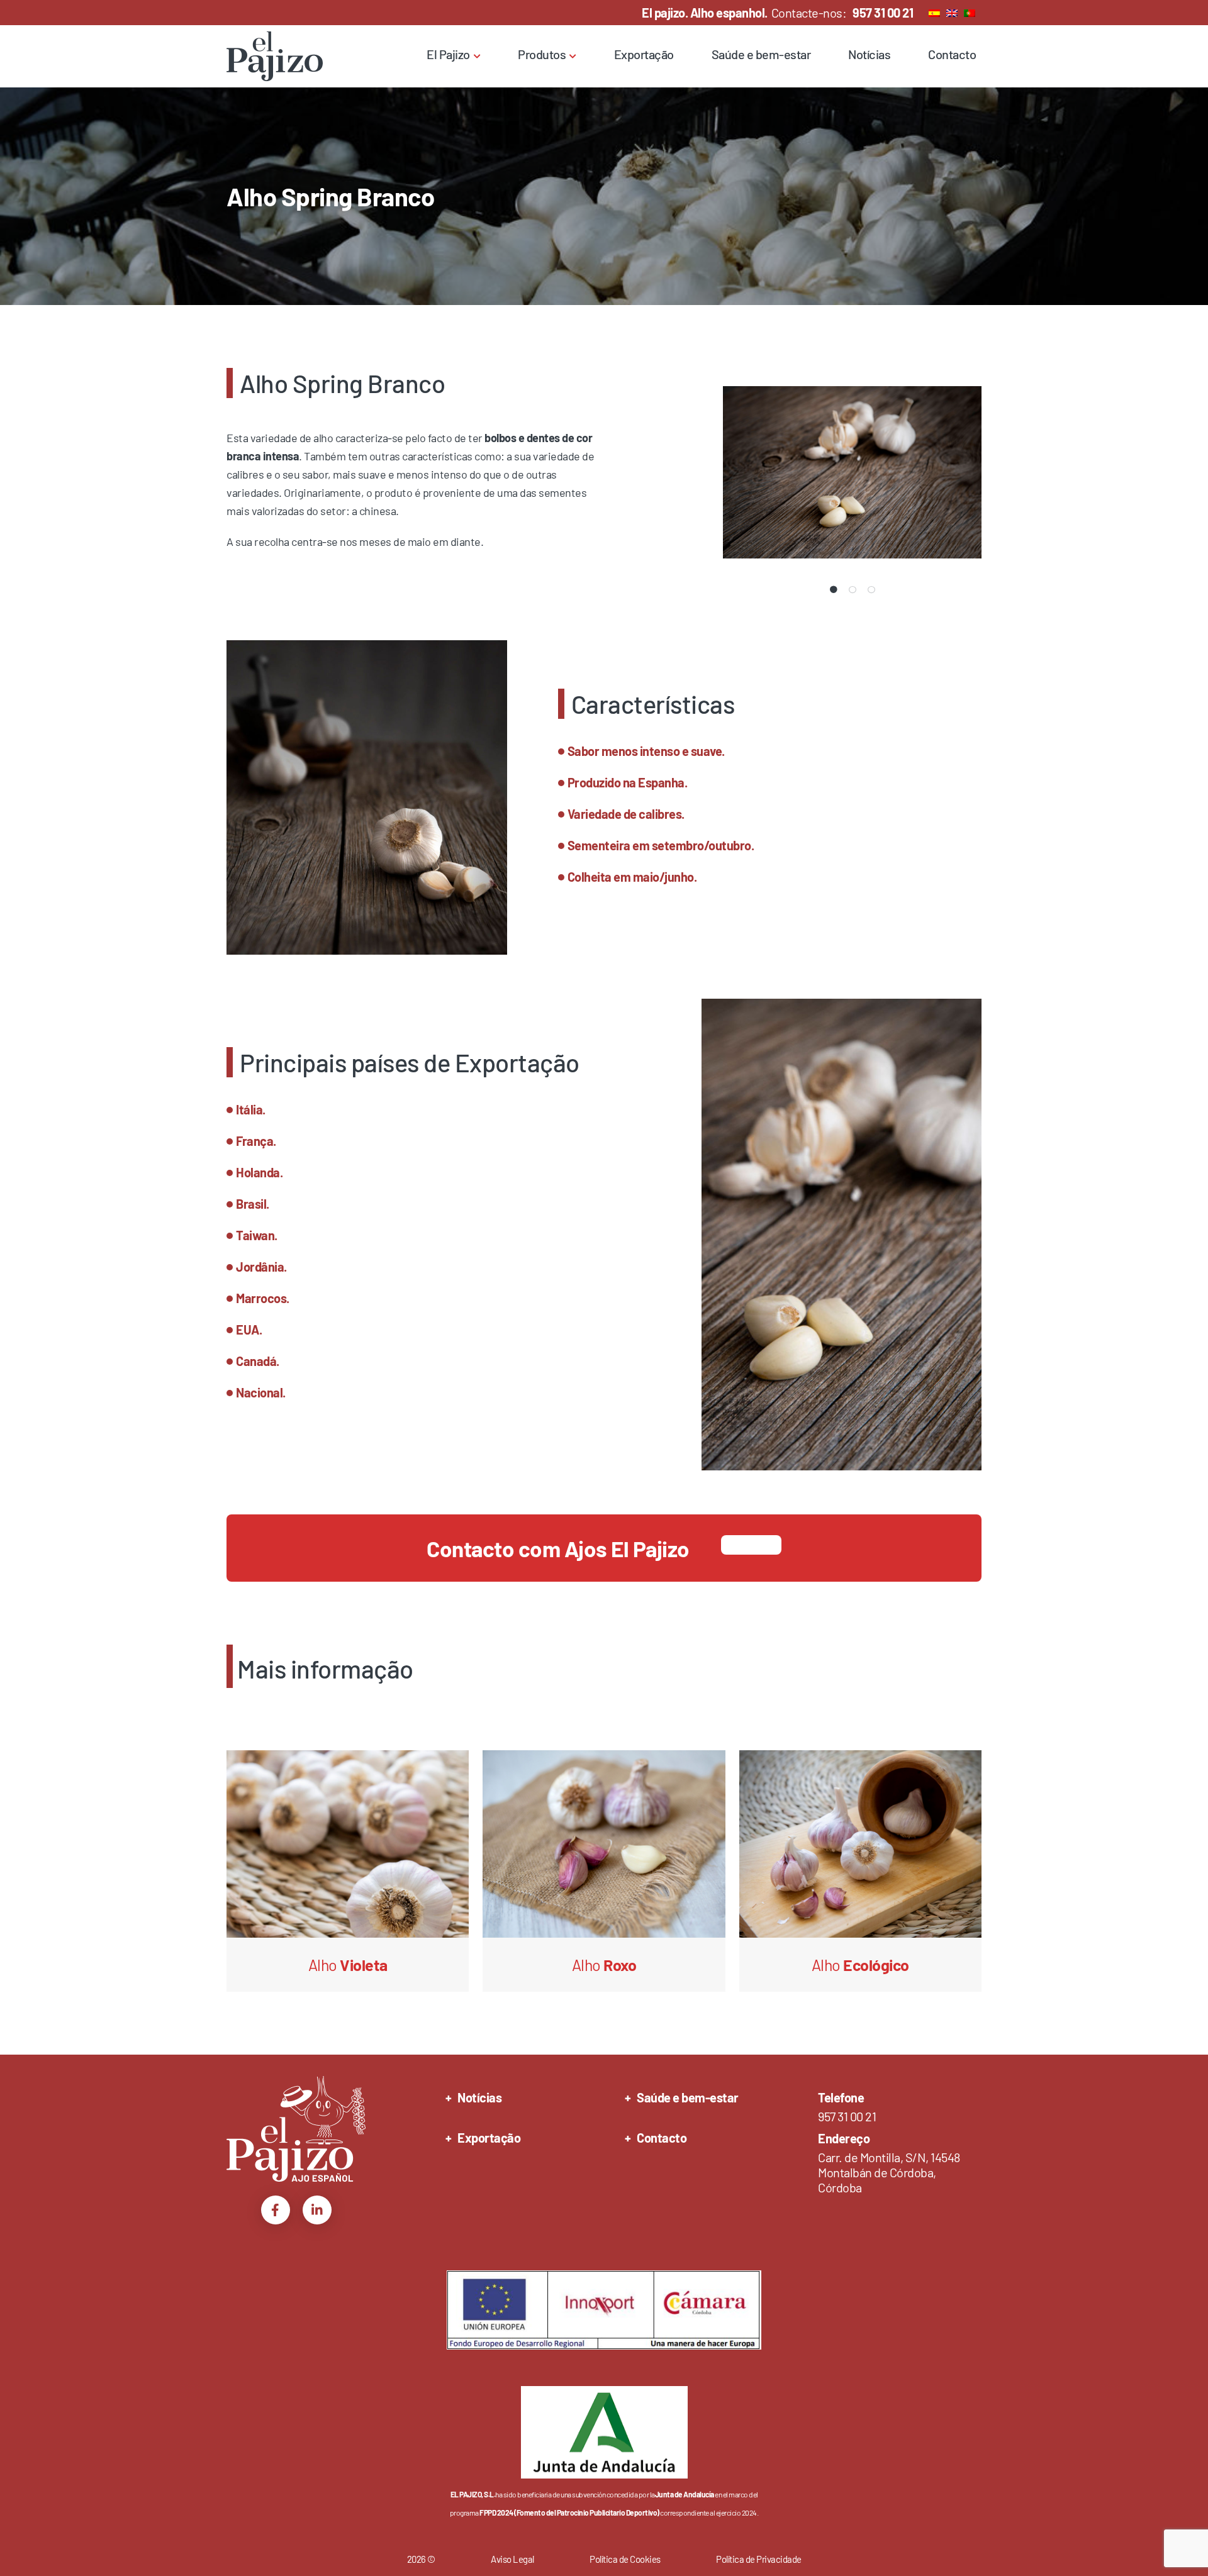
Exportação (489, 2138)
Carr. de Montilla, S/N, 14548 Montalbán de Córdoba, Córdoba (889, 2172)
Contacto (662, 2138)
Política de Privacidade (759, 2559)
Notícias (479, 2097)
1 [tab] (834, 590)
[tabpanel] (852, 473)
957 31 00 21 (883, 13)
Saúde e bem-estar (688, 2097)
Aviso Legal (512, 2559)
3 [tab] (871, 590)
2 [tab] (853, 590)
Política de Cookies (625, 2559)
